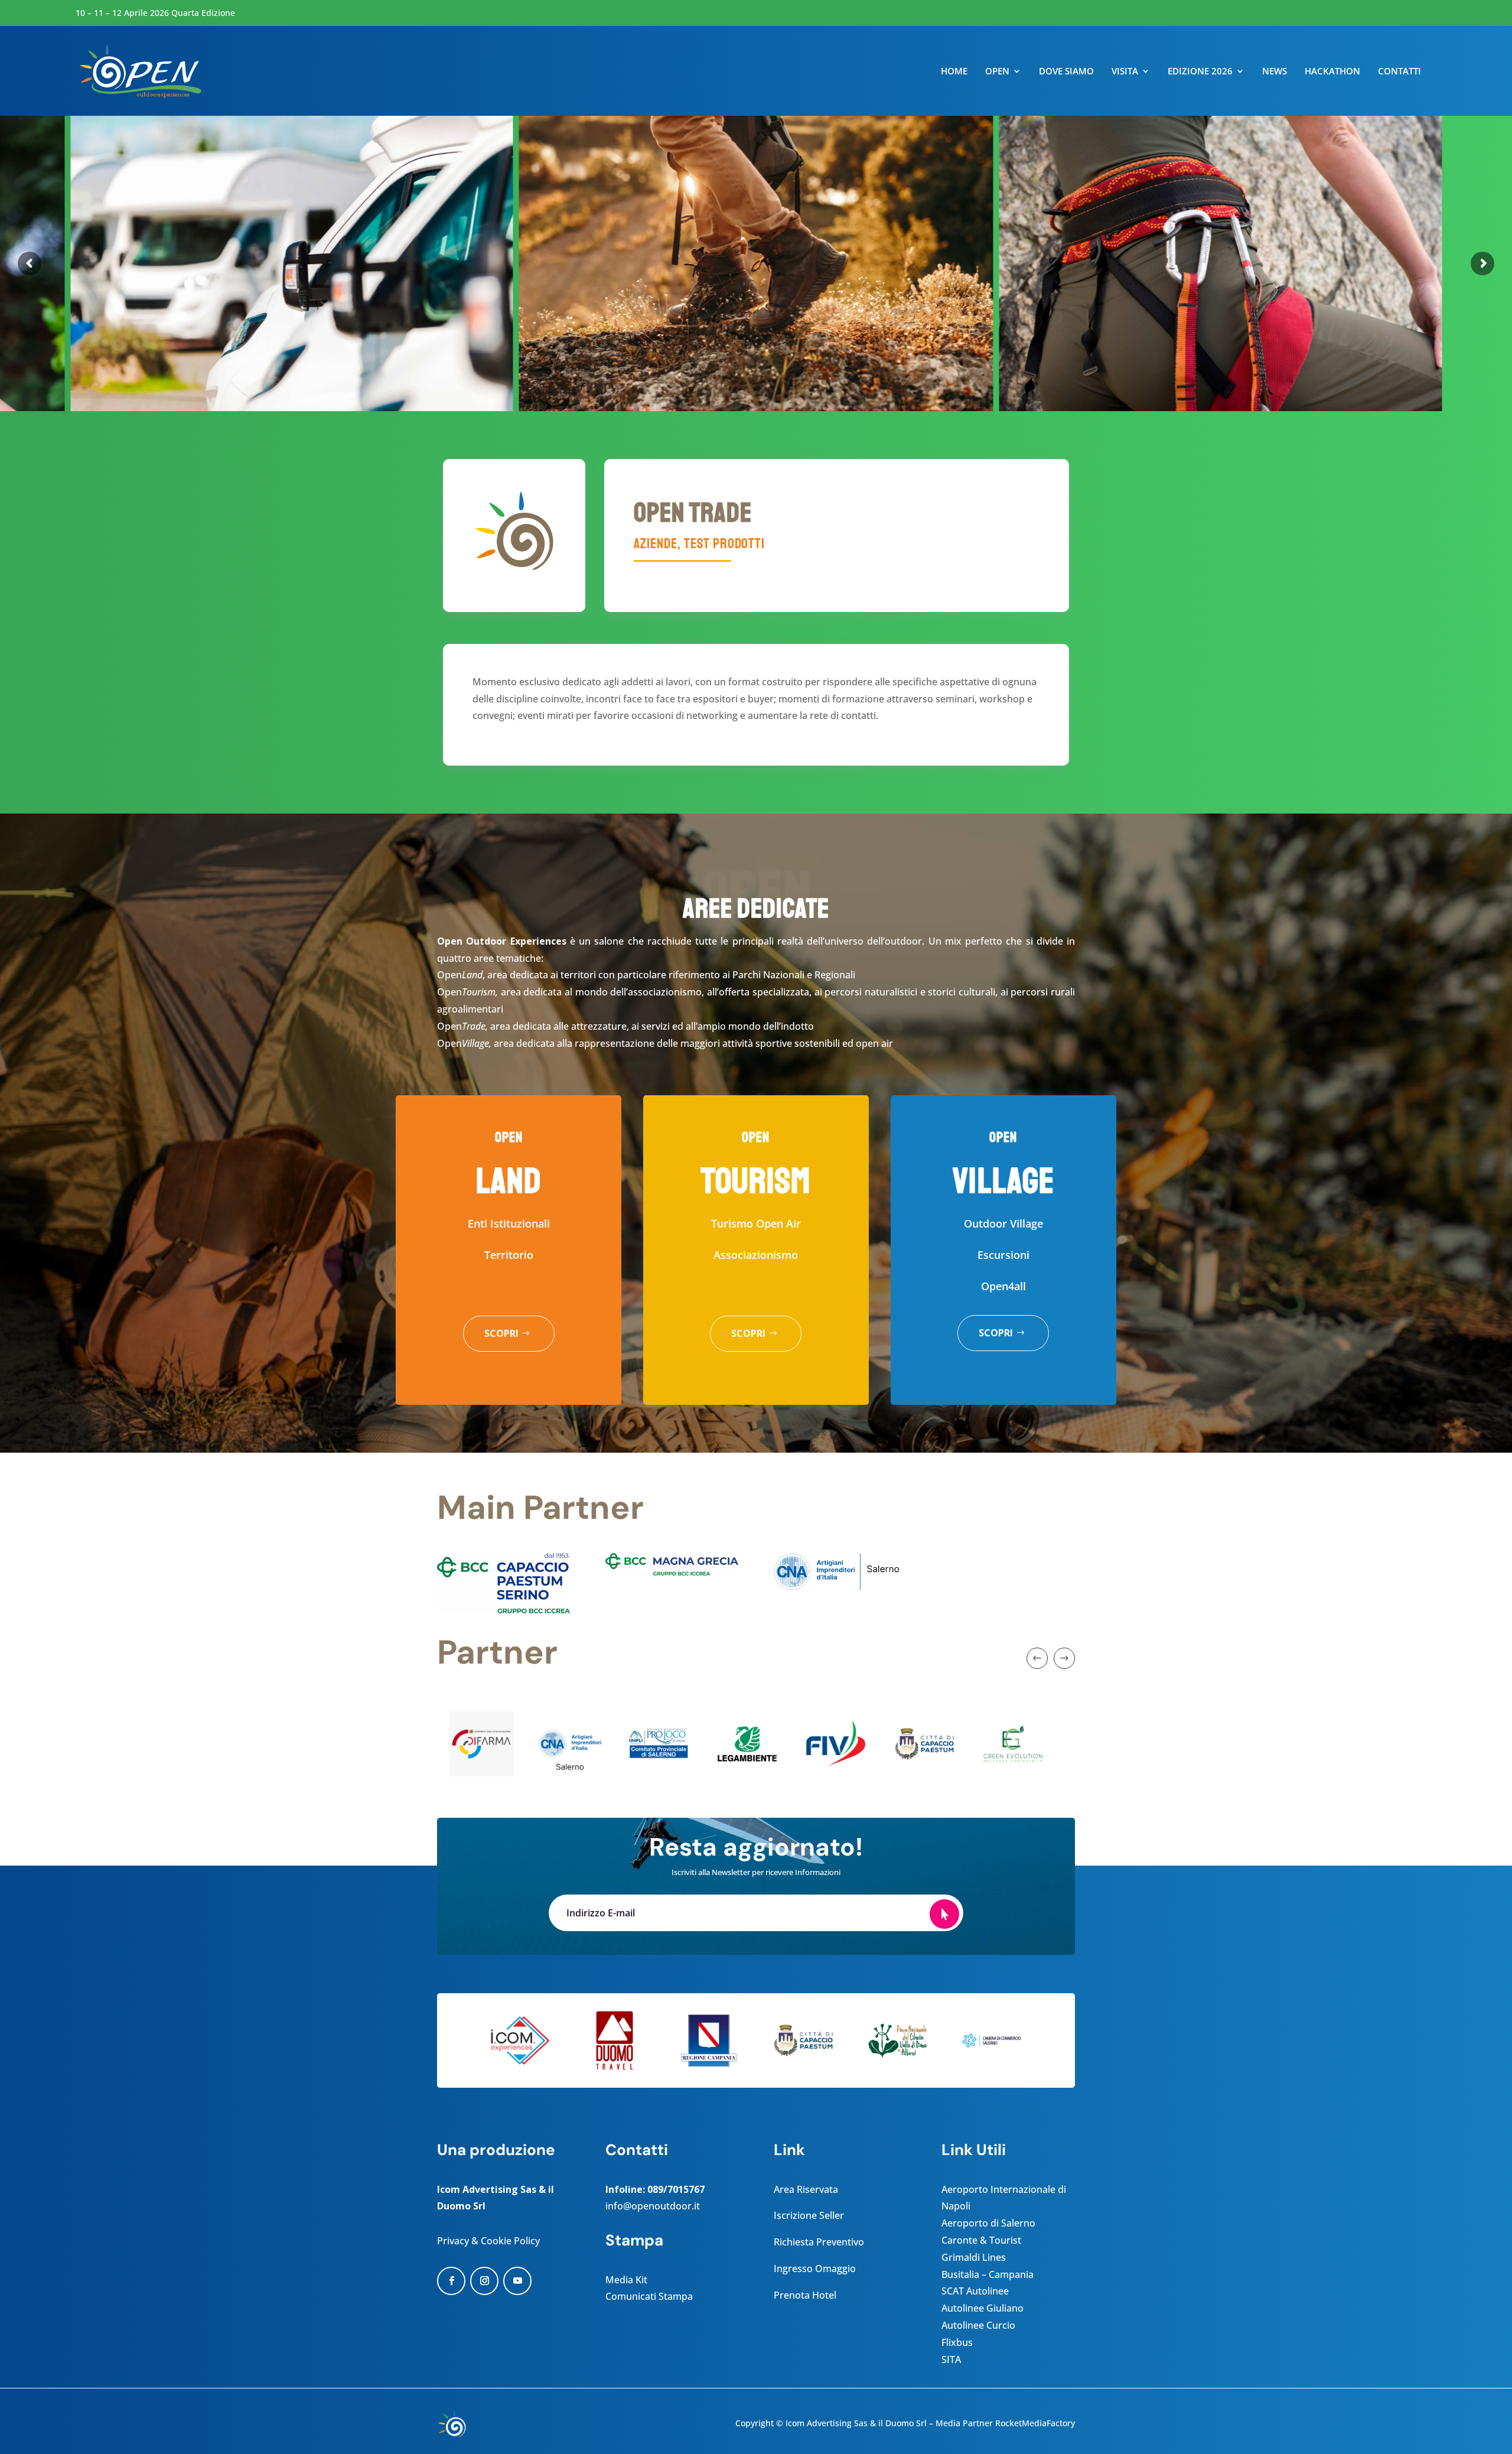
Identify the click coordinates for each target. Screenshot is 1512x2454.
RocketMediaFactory (1035, 2423)
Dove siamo (1066, 72)
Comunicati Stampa (649, 2296)
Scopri (501, 1333)
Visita (1125, 72)
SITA (951, 2359)
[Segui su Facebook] (451, 2281)
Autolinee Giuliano (983, 2308)
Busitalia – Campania (988, 2274)
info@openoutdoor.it (653, 2206)
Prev (1037, 1658)
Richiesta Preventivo (819, 2242)
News (1275, 72)
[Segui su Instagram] (484, 2281)
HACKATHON (1332, 72)
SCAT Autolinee (975, 2291)
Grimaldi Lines (974, 2257)
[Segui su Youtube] (517, 2281)
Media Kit (626, 2280)
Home (954, 72)
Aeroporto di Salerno (988, 2223)
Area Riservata (806, 2189)
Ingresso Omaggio (815, 2269)
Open (997, 72)
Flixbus (957, 2342)
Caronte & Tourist (981, 2240)
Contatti (1399, 72)
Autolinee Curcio (978, 2325)
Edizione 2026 (1200, 72)
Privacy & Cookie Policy (488, 2241)
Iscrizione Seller (809, 2215)
